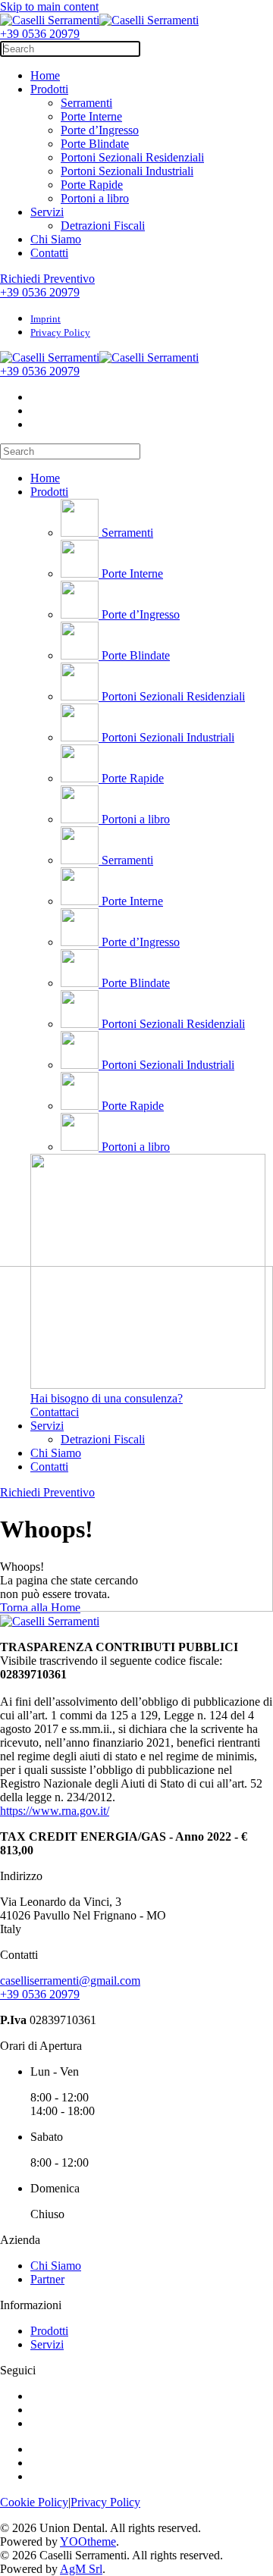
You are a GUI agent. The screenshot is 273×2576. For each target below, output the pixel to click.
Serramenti (86, 103)
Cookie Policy (34, 2502)
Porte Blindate (95, 144)
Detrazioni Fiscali (103, 226)
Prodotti (49, 89)
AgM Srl (81, 2569)
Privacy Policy (60, 332)
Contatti (49, 253)
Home (45, 75)
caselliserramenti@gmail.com (70, 1981)
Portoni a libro (95, 198)
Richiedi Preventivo (47, 279)
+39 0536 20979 (40, 34)
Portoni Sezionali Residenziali (132, 157)
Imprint (45, 319)
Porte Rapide (92, 185)
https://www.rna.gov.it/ (55, 1811)
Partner (47, 2279)
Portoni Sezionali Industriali (127, 171)
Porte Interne (91, 116)
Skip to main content (49, 6)
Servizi (47, 212)
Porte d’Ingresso (100, 130)
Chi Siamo (56, 239)
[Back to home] (99, 20)
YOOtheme (88, 2542)
